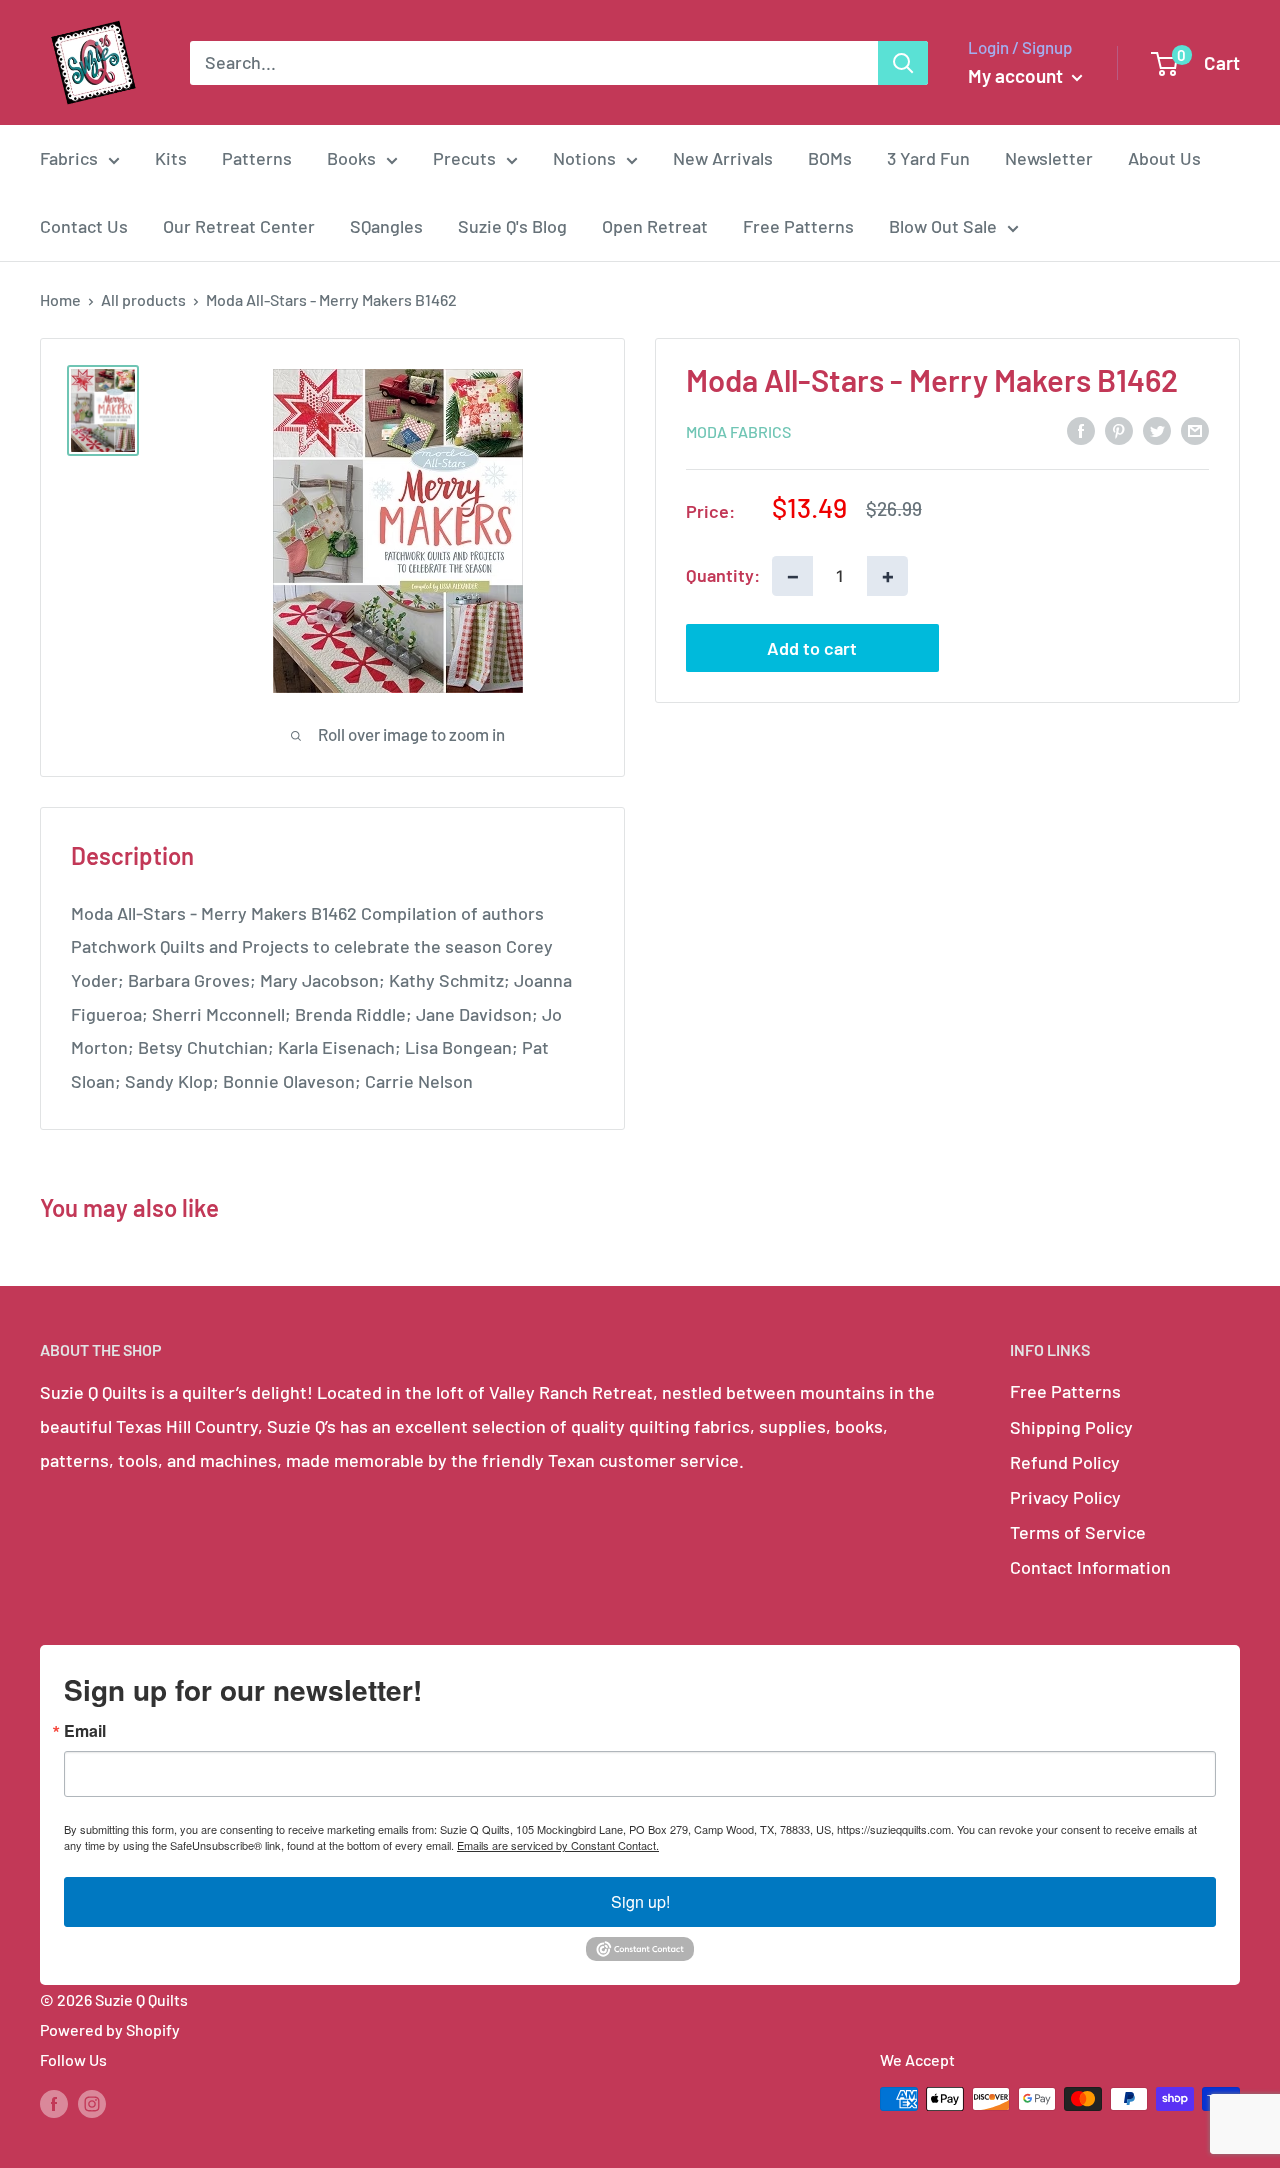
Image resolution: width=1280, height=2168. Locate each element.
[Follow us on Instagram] (92, 2102)
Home (60, 299)
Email (85, 1731)
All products (143, 299)
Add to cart (812, 647)
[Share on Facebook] (1081, 429)
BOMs (830, 158)
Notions (584, 158)
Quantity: (723, 574)
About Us (1164, 158)
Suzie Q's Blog (512, 226)
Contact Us (84, 226)
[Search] (903, 63)
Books (351, 158)
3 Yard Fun (928, 158)
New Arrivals (723, 158)
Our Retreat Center (239, 226)
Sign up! (640, 1901)
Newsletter (1049, 158)
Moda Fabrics (738, 430)
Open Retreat (655, 226)
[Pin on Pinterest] (1119, 429)
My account (1017, 75)
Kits (171, 158)
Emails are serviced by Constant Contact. (558, 1845)
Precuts (464, 158)
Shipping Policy (1071, 1427)
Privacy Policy (1065, 1497)
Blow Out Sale (943, 226)
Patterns (257, 158)
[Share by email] (1195, 429)
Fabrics (69, 158)
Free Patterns (798, 226)
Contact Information (1090, 1567)
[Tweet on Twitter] (1157, 429)
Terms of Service (1078, 1532)
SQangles (386, 226)
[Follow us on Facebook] (54, 2102)
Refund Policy (1065, 1462)
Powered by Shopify (110, 2029)
